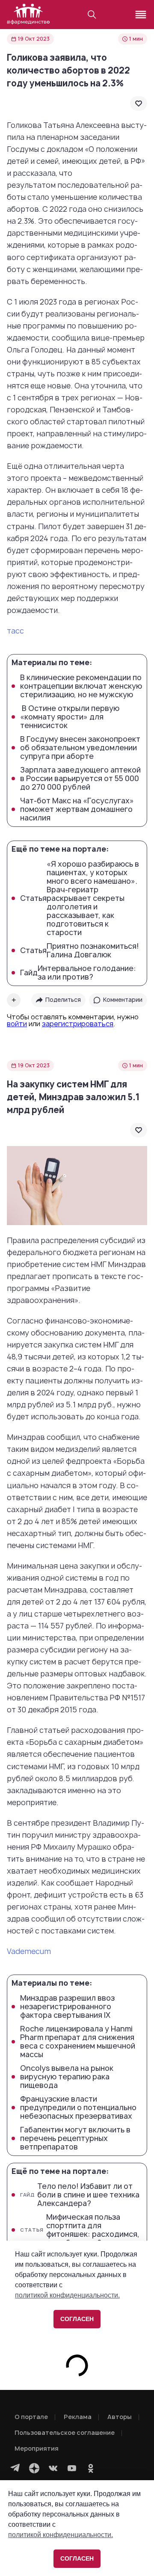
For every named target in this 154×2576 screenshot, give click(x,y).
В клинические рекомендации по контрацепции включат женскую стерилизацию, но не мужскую (81, 686)
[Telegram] (15, 2468)
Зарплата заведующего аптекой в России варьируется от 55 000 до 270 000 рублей (80, 779)
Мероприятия (37, 2448)
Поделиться (63, 1000)
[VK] (53, 2468)
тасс (15, 631)
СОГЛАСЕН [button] (77, 2558)
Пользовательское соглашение (65, 2432)
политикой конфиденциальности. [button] (61, 2535)
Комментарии (123, 1000)
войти (17, 1024)
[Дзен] (34, 2468)
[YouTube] (72, 2468)
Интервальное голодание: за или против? (78, 973)
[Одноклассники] (91, 2468)
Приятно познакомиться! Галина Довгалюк (80, 950)
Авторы (120, 2417)
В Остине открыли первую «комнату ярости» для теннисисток (70, 717)
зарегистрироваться (78, 1024)
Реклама (78, 2417)
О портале (31, 2417)
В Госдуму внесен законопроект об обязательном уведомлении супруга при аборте (80, 748)
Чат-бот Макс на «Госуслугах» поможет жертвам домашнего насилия (77, 809)
